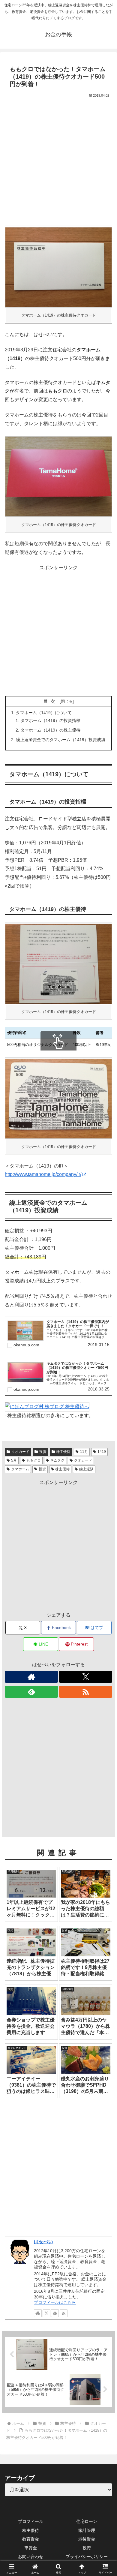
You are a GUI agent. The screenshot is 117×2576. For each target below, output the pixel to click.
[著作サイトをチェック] (31, 1677)
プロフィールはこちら (55, 2302)
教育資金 (31, 2539)
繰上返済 (86, 1469)
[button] (105, 1446)
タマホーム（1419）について (44, 713)
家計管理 (87, 2530)
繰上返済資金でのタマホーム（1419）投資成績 (61, 740)
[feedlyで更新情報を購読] (31, 1692)
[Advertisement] (58, 161)
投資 (42, 1469)
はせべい (43, 2242)
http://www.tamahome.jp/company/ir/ (43, 1174)
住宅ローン (87, 2521)
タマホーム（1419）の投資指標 (50, 720)
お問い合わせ (31, 2556)
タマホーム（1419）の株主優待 (50, 730)
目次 (50, 701)
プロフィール (31, 2521)
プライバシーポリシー (87, 2556)
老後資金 (87, 2539)
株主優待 (62, 1469)
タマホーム (20, 1469)
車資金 (31, 2548)
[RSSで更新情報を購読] (86, 1692)
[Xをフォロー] (86, 1677)
